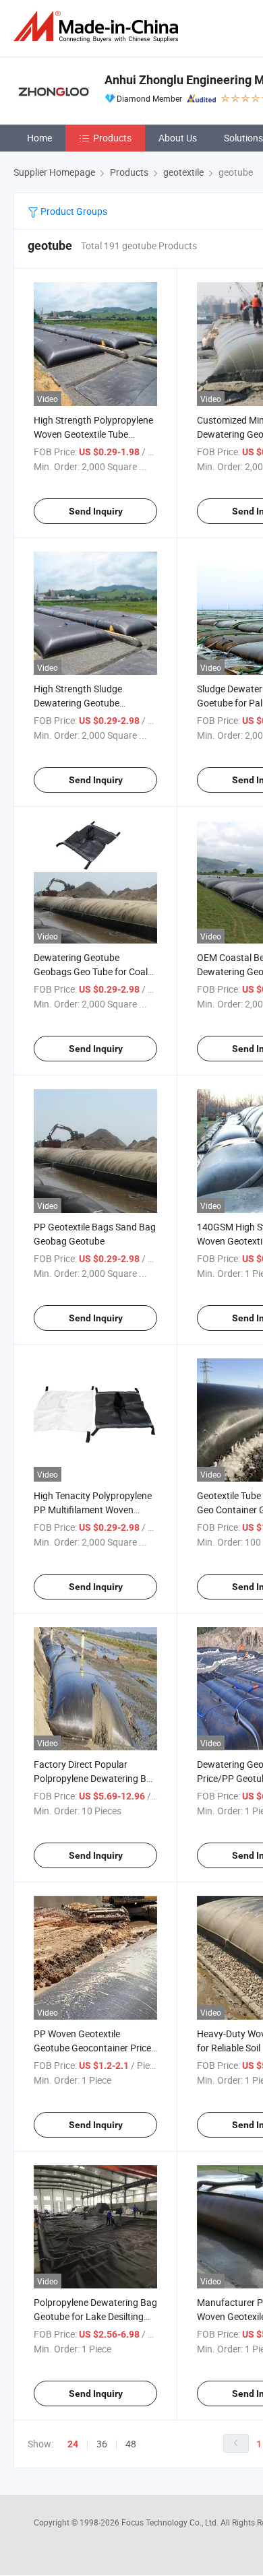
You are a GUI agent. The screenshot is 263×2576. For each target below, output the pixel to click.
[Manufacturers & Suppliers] (98, 27)
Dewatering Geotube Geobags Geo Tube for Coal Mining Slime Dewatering (91, 971)
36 (102, 2444)
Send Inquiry (96, 511)
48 (131, 2444)
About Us (178, 138)
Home (39, 138)
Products (112, 138)
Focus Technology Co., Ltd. (171, 2522)
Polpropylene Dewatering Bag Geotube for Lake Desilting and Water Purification (95, 2316)
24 (73, 2444)
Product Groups (73, 211)
